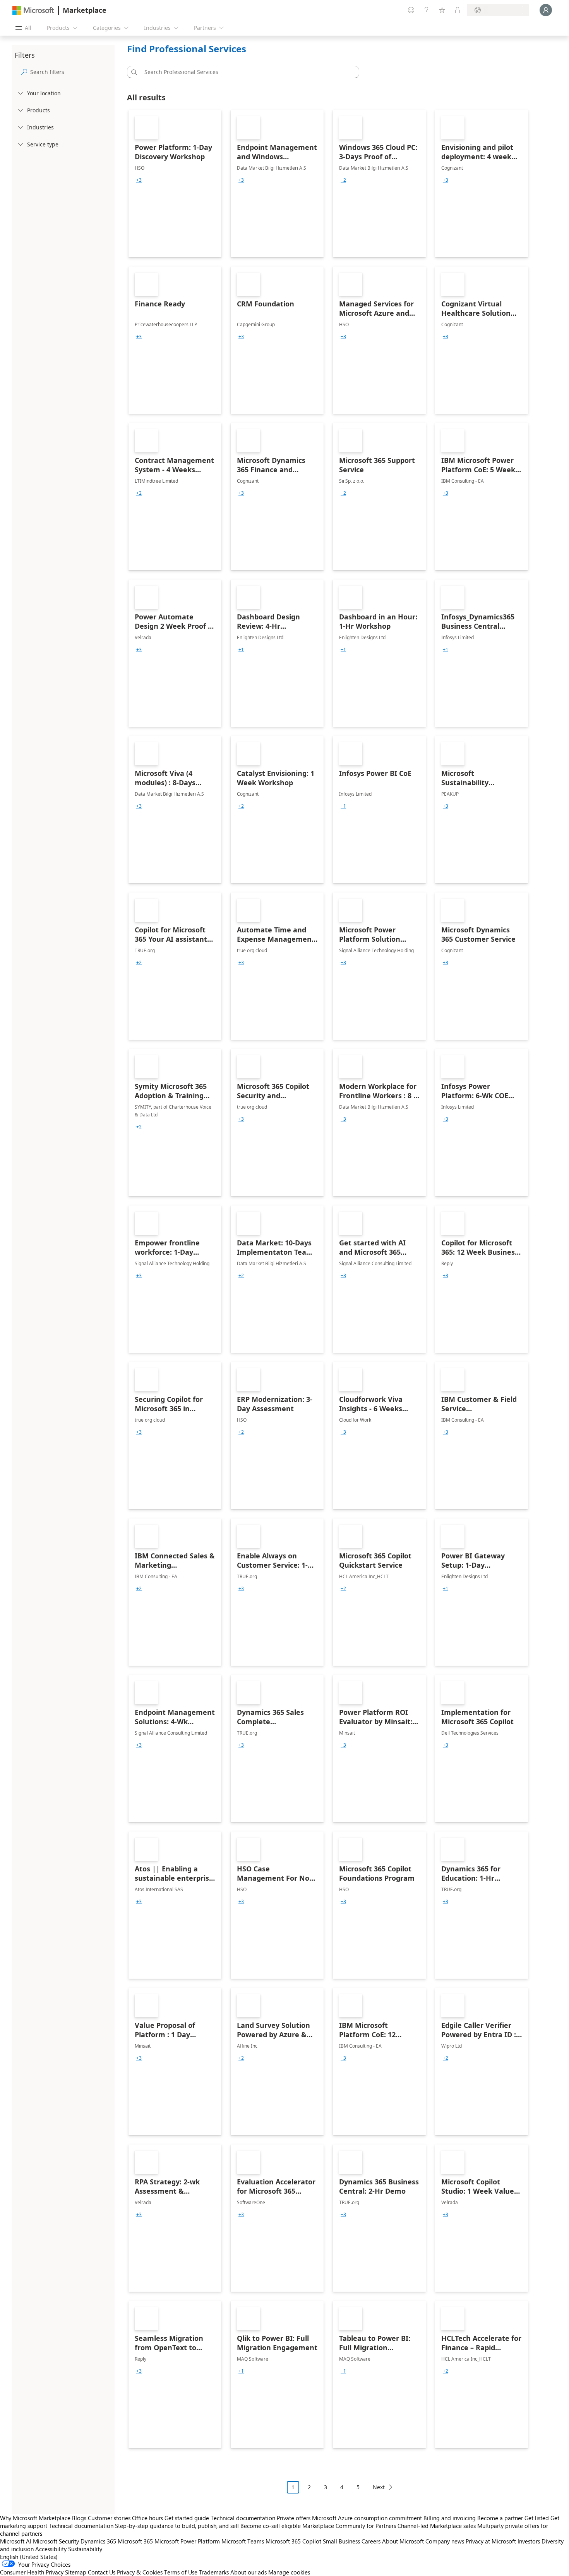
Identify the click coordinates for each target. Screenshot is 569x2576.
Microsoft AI (16, 2541)
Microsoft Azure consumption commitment (368, 2518)
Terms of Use (181, 2572)
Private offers (294, 2518)
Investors (529, 2541)
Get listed (537, 2518)
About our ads (249, 2572)
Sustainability (85, 2549)
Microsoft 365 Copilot (293, 2541)
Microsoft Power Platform (187, 2541)
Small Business (341, 2541)
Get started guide (187, 2518)
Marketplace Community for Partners (349, 2526)
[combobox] (245, 72)
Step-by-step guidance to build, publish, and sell (177, 2526)
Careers (371, 2541)
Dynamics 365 (98, 2541)
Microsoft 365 (135, 2541)
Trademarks (214, 2572)
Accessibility (51, 2549)
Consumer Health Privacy (32, 2572)
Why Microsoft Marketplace (35, 2518)
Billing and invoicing (450, 2518)
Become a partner (500, 2518)
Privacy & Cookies (140, 2572)
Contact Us (102, 2572)
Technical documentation (243, 2518)
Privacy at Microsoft (491, 2541)
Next (379, 2487)
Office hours (147, 2518)
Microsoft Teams (243, 2541)
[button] (133, 72)
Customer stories (109, 2518)
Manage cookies (289, 2572)
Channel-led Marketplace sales (437, 2526)
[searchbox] (71, 72)
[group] (139, 180)
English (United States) (29, 2557)
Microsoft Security (56, 2541)
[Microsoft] (33, 10)
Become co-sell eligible (271, 2526)
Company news (445, 2541)
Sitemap (76, 2572)
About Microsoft (403, 2541)
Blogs (79, 2518)
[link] (175, 184)
